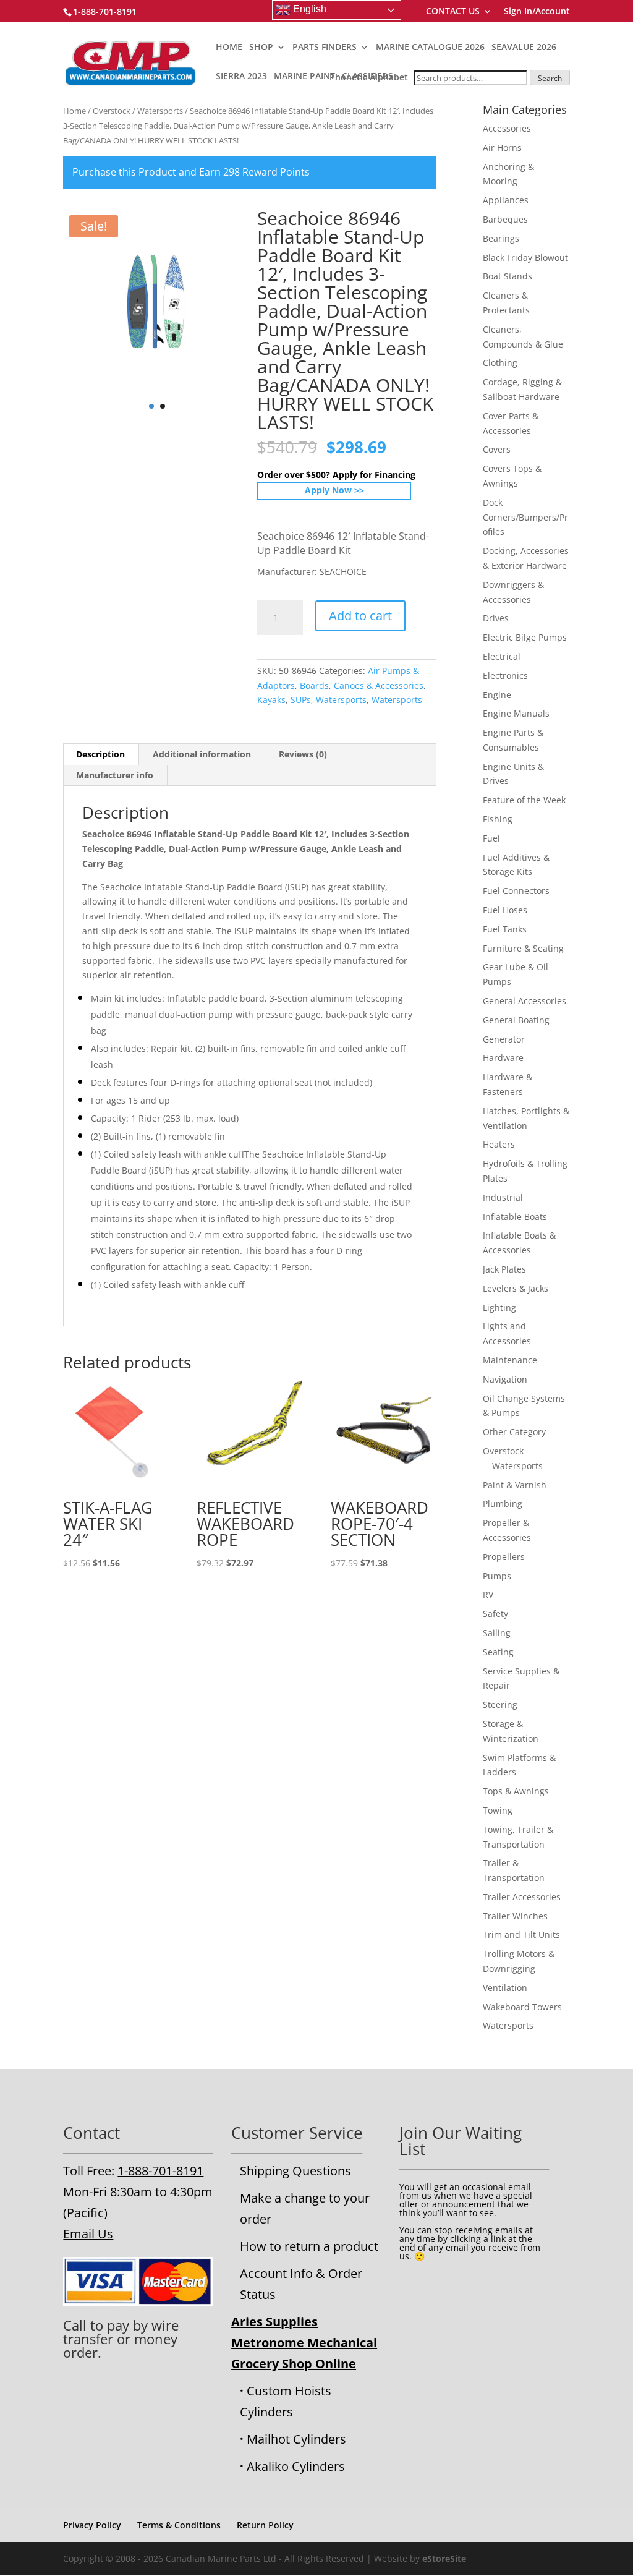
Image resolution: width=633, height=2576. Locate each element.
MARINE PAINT (304, 77)
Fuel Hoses (505, 910)
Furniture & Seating (523, 948)
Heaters (499, 1144)
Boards (314, 685)
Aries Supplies (274, 2322)
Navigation (505, 1379)
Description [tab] (100, 754)
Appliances (506, 200)
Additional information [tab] (202, 754)
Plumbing (503, 1503)
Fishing (498, 819)
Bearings (501, 238)
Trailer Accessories (522, 1897)
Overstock (112, 111)
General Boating (516, 1020)
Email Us (88, 2234)
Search (550, 78)
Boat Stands (508, 276)
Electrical (502, 656)
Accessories (507, 128)
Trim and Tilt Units (521, 1934)
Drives (496, 618)
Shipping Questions (295, 2171)
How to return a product (309, 2246)
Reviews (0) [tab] (303, 754)
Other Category (514, 1432)
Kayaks (271, 700)
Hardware (503, 1058)
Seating (498, 1652)
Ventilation (505, 1988)
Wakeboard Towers (522, 2007)
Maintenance (510, 1360)
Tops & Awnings (516, 1791)
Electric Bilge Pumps (525, 637)
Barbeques (505, 219)
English (308, 9)
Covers (497, 449)
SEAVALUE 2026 (524, 48)
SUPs (301, 700)
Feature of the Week (524, 800)
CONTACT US (453, 12)
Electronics (505, 676)
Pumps (497, 1576)
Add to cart (360, 616)
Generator (504, 1039)
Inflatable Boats (515, 1217)
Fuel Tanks (505, 929)
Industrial (503, 1197)
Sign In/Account (537, 12)
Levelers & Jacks (516, 1288)
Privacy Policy (92, 2525)
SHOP (261, 48)
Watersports (160, 111)
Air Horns (502, 147)
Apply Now (328, 490)
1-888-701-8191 (160, 2171)
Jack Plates (504, 1269)
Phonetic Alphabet (369, 77)
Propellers (504, 1557)
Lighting (499, 1307)
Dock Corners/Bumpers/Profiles (525, 517)
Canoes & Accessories (379, 685)
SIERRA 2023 (241, 77)
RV (488, 1594)
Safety (495, 1614)
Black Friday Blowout (525, 258)
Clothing (500, 363)
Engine (497, 695)
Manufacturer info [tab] (115, 775)
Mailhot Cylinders (296, 2439)
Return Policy (265, 2525)
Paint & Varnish (515, 1485)
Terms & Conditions (179, 2525)
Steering (500, 1704)
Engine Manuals (516, 713)
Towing (498, 1810)
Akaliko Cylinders (296, 2466)
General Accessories (525, 1001)
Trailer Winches (515, 1916)
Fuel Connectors (516, 891)
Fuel (491, 838)
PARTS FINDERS (325, 48)
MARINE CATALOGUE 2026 (430, 48)
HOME (229, 48)
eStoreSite (444, 2558)
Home (74, 111)
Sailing (497, 1633)
